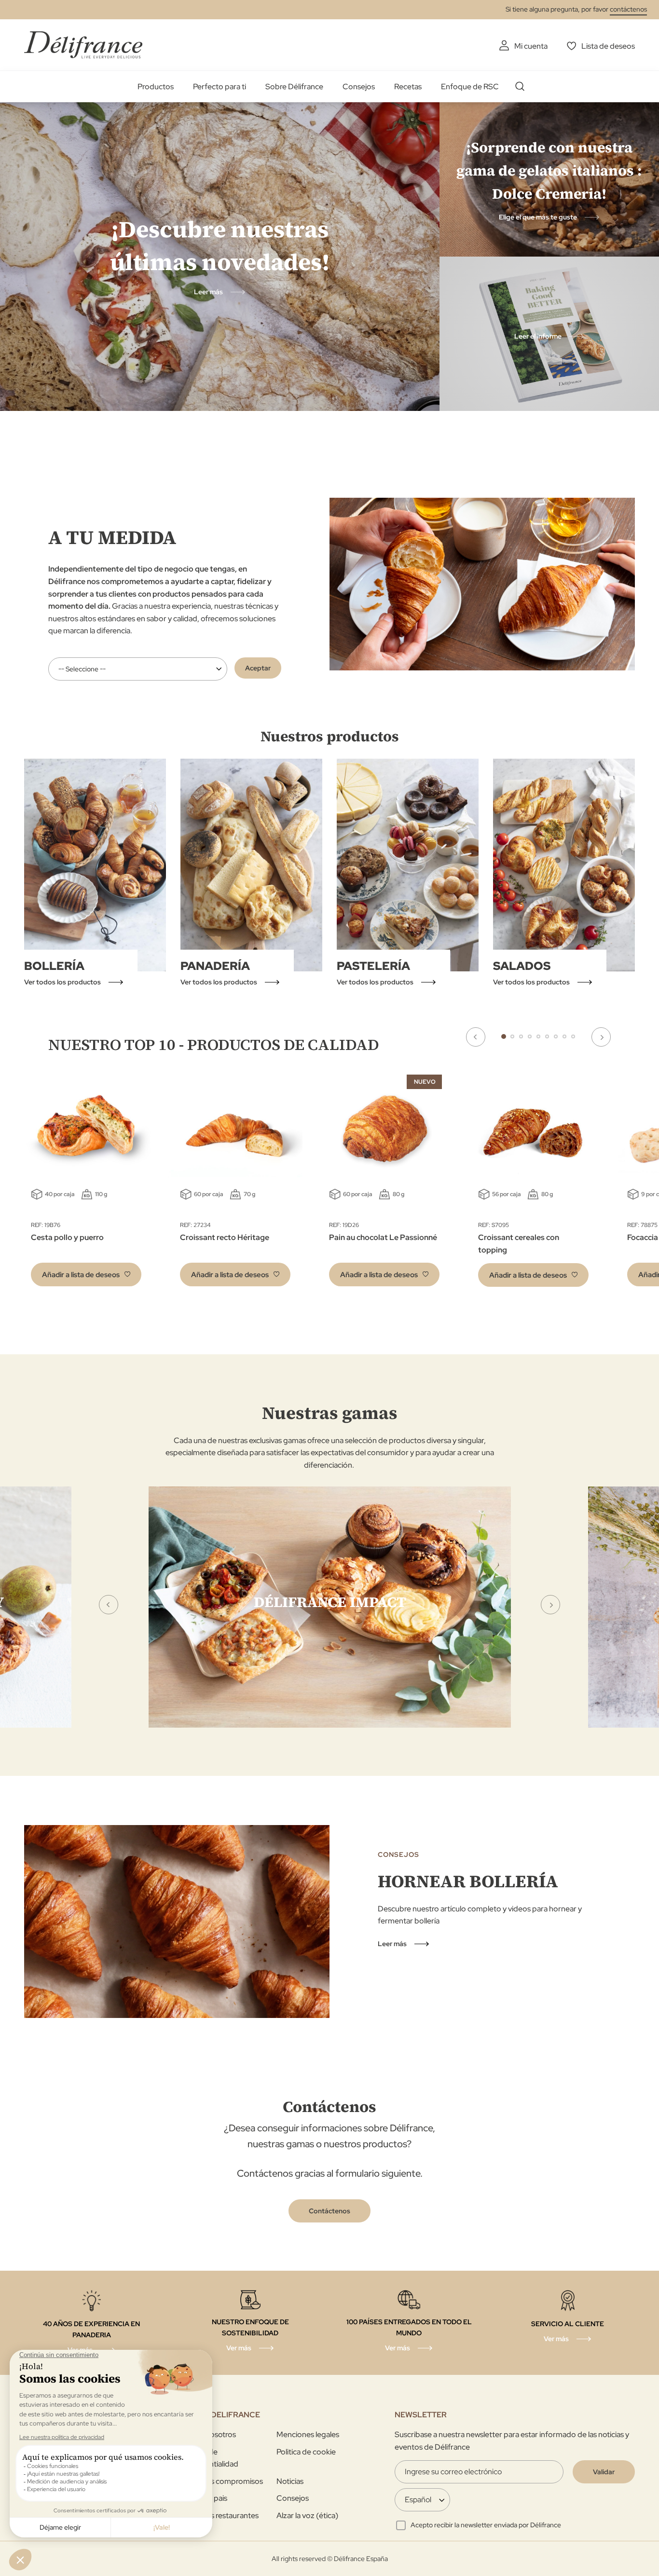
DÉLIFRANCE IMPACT (330, 1602)
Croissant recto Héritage (225, 1237)
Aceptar (258, 668)
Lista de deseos (608, 46)
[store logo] (83, 45)
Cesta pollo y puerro (67, 1237)
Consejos (359, 87)
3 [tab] (521, 1036)
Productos (156, 87)
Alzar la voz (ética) (307, 2515)
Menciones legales (308, 2434)
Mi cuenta (531, 46)
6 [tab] (547, 1036)
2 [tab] (512, 1036)
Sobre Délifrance (294, 87)
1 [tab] (504, 1036)
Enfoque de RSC (470, 87)
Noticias (290, 2481)
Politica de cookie (306, 2452)
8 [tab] (564, 1036)
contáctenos (628, 9)
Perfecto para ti (220, 87)
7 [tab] (556, 1036)
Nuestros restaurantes (221, 2515)
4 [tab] (530, 1036)
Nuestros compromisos (223, 2481)
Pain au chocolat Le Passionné (383, 1237)
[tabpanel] (235, 1183)
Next (601, 1037)
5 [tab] (538, 1036)
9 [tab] (573, 1036)
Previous (476, 1037)
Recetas (408, 87)
